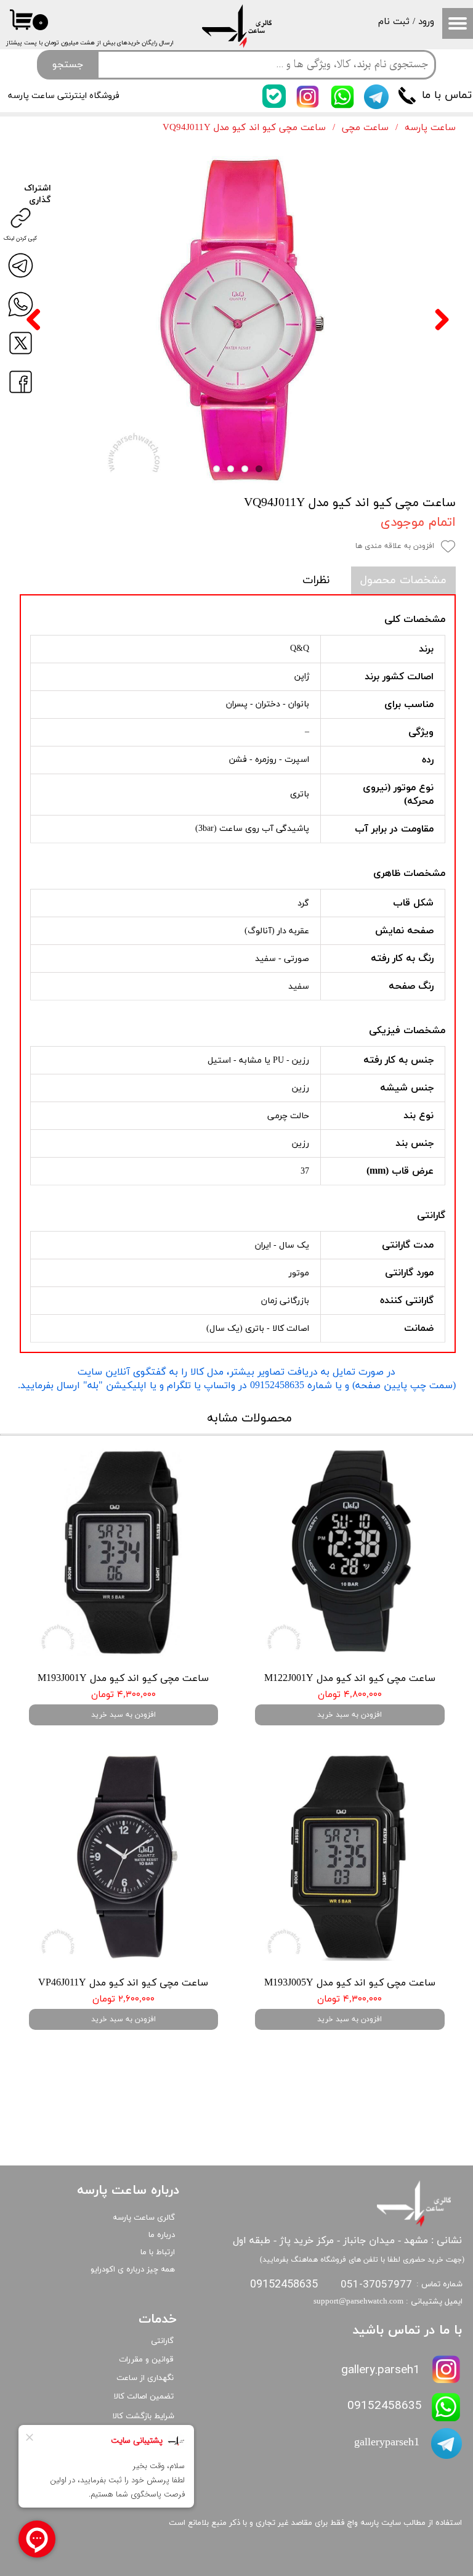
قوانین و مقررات (146, 2360)
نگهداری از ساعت (145, 2378)
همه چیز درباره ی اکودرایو (133, 2270)
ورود (426, 22)
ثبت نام (394, 22)
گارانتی (162, 2341)
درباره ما (162, 2235)
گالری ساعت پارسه (144, 2218)
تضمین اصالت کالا (144, 2397)
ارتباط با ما (158, 2252)
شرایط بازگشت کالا (144, 2416)
